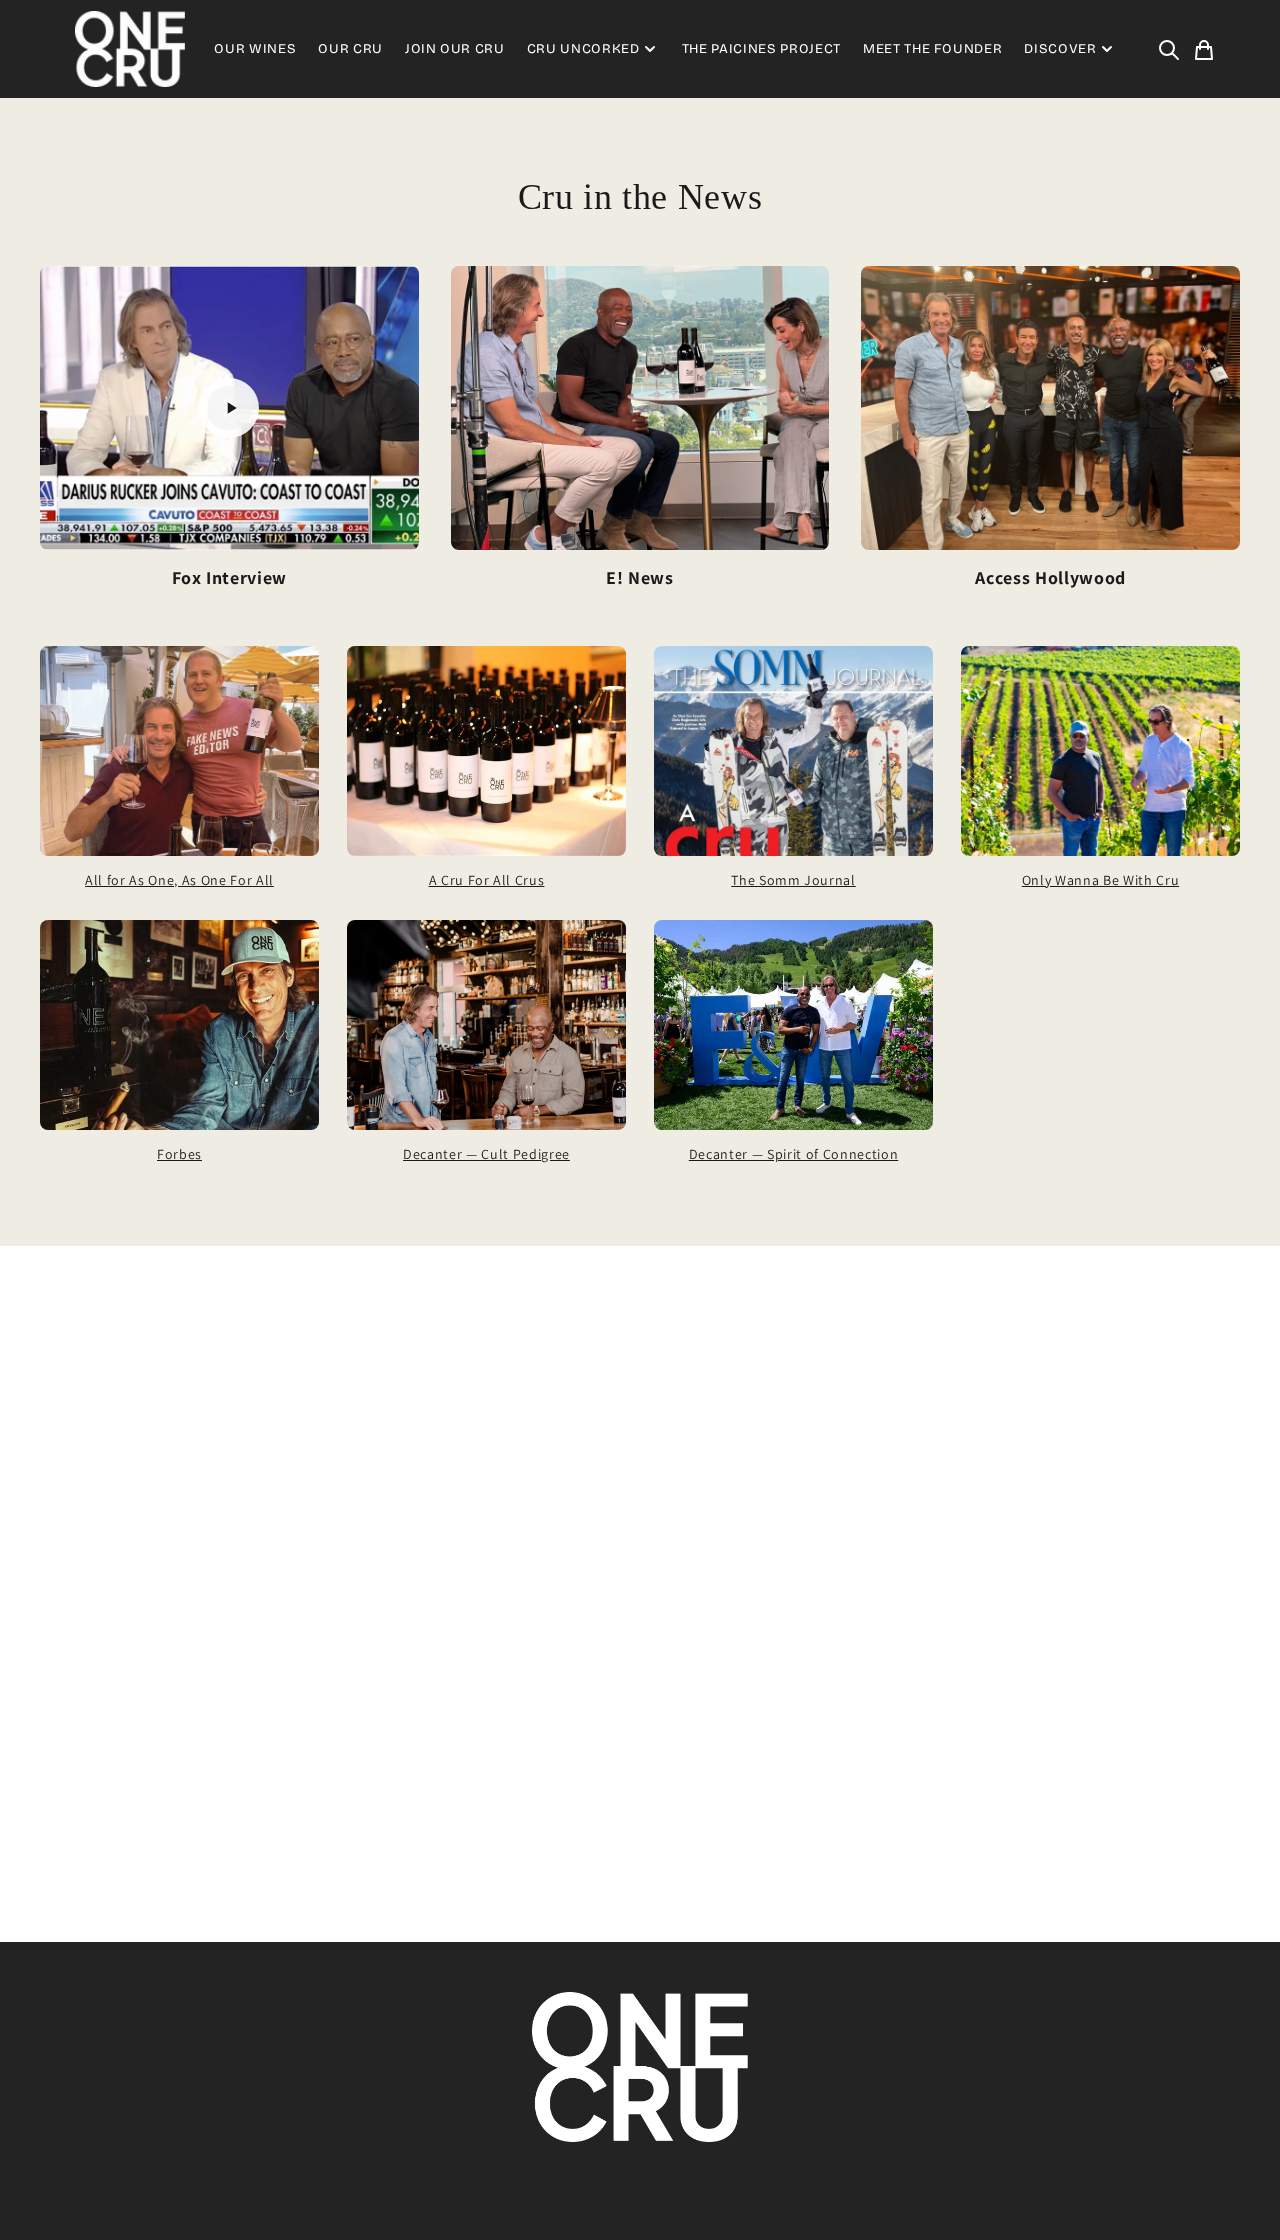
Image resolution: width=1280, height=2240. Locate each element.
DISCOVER (1060, 49)
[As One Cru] (130, 49)
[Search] (1169, 48)
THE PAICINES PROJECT (761, 49)
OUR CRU (350, 49)
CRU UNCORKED (583, 49)
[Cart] (1204, 48)
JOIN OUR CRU (455, 49)
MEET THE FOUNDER (933, 49)
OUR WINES (255, 49)
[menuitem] (1169, 48)
